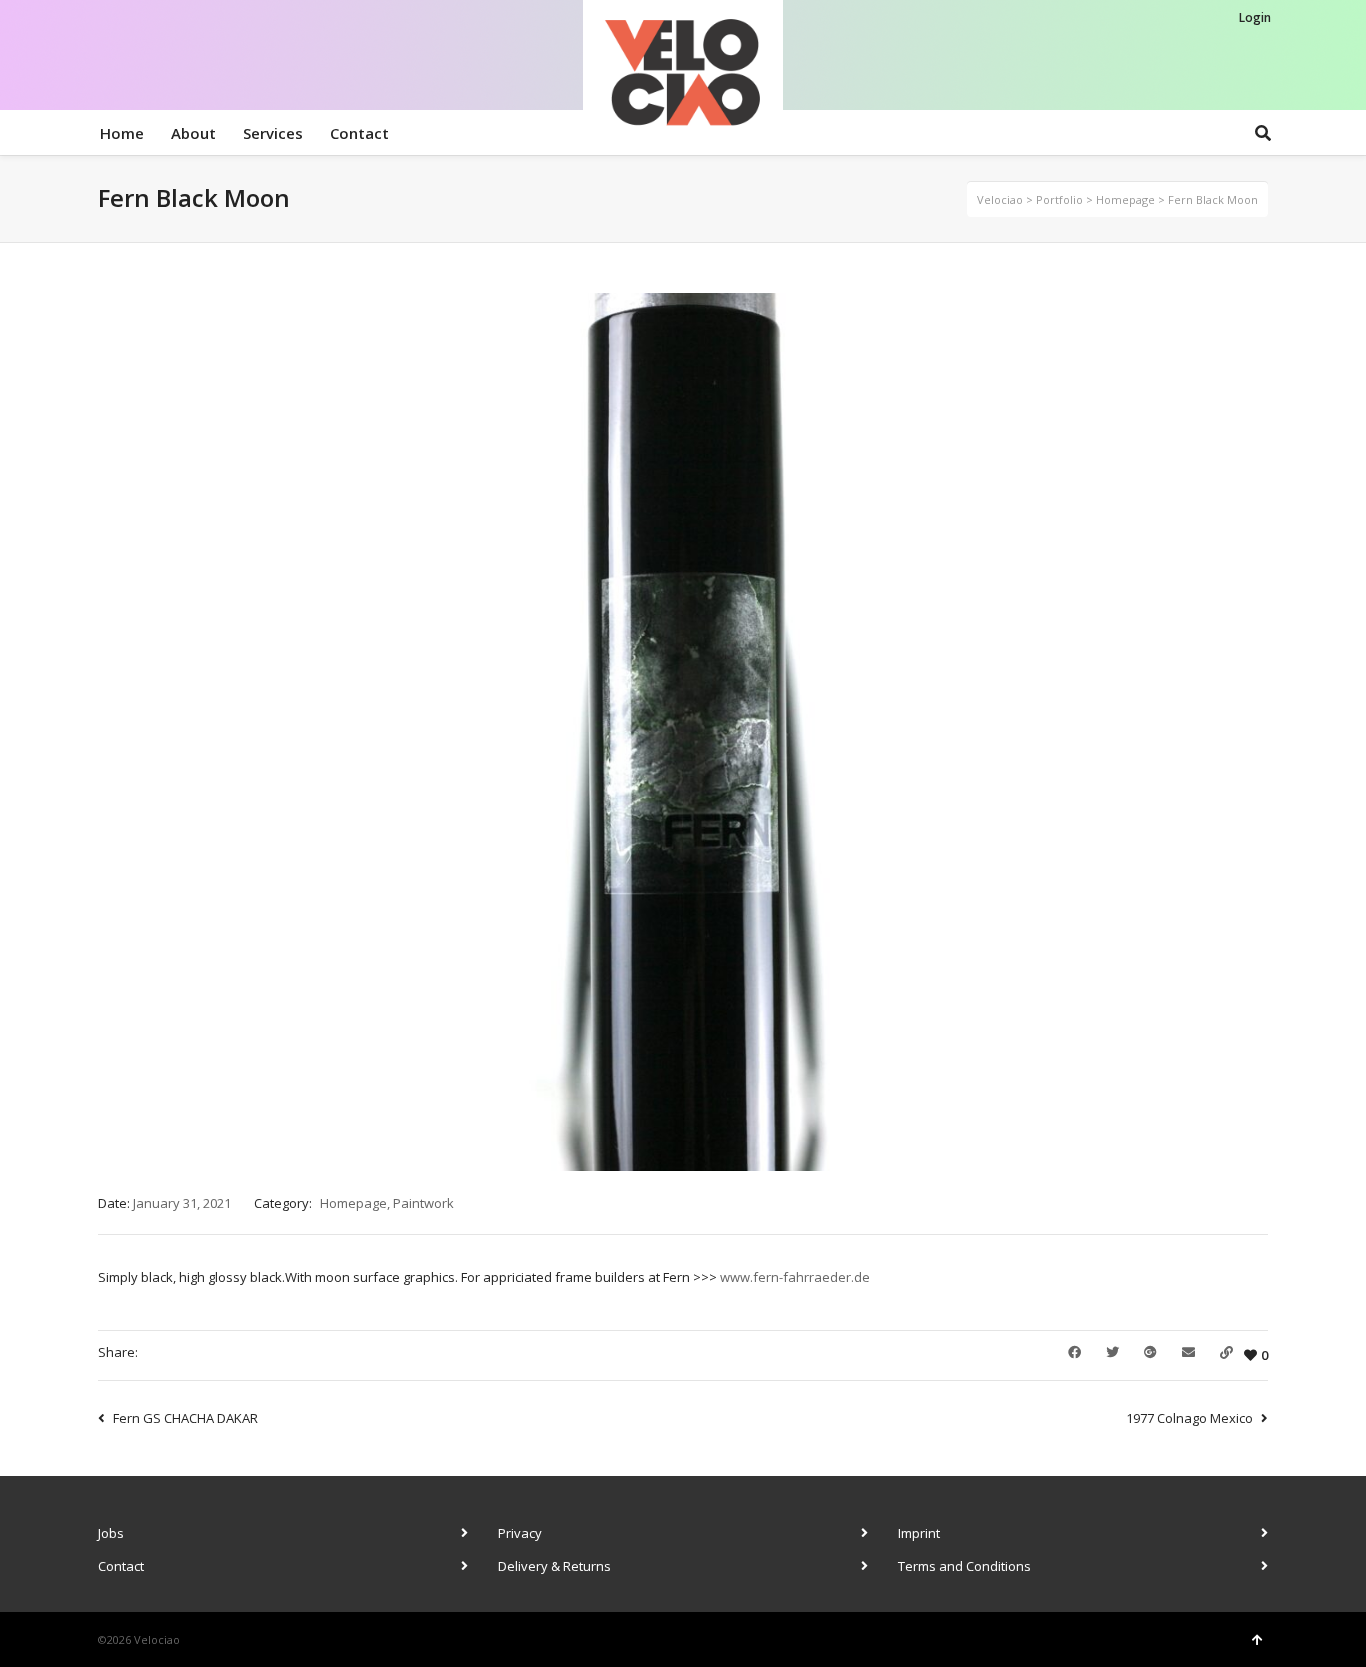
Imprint (919, 1533)
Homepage (353, 1203)
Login (1255, 17)
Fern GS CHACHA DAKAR (185, 1418)
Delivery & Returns (554, 1566)
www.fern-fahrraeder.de (795, 1277)
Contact (121, 1566)
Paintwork (423, 1203)
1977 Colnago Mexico (1189, 1418)
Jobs (111, 1533)
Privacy (520, 1533)
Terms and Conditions (964, 1566)
